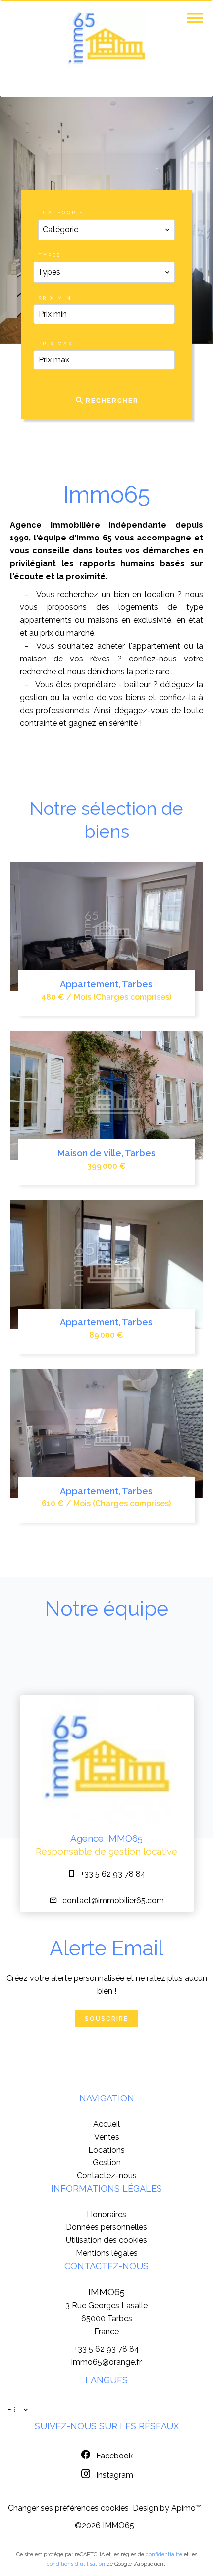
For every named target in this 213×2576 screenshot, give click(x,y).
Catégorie (63, 212)
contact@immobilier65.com (113, 1900)
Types (50, 255)
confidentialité (164, 2554)
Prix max (55, 343)
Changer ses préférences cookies (68, 2508)
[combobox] (106, 230)
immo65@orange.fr (106, 2362)
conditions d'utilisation (76, 2564)
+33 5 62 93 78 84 (113, 1874)
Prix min (55, 298)
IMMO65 (106, 2292)
